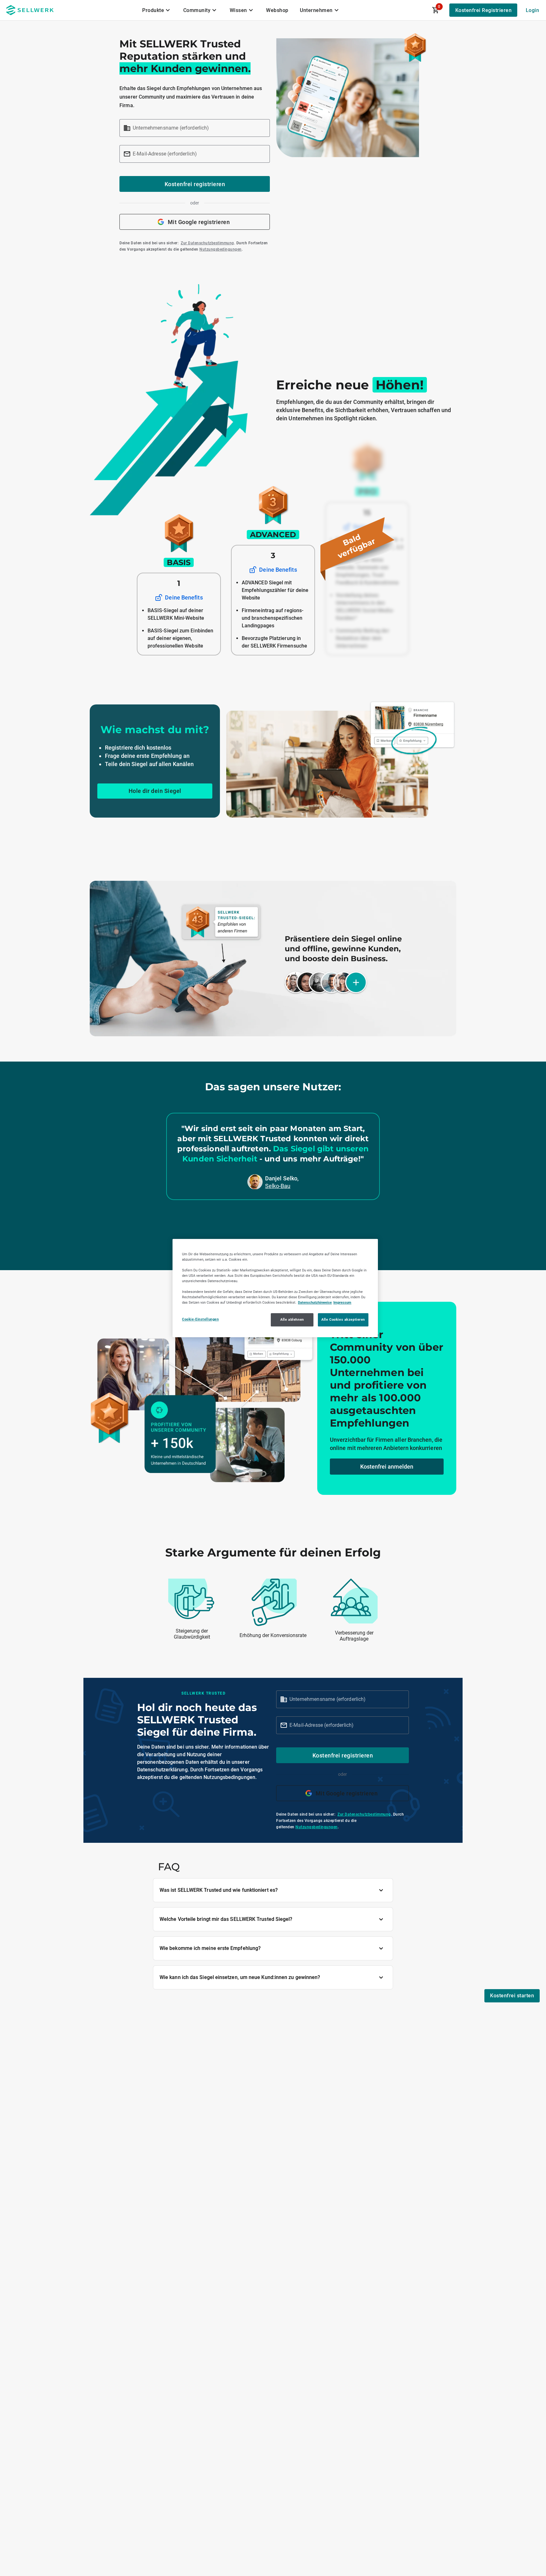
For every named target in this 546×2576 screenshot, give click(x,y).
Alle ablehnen (292, 1319)
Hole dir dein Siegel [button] (155, 791)
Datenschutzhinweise (315, 1302)
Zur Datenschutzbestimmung (207, 243)
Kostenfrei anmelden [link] (387, 1467)
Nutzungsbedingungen (221, 249)
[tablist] (241, 10)
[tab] (157, 10)
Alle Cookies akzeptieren (343, 1319)
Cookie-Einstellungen (200, 1319)
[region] (275, 1288)
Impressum (342, 1302)
